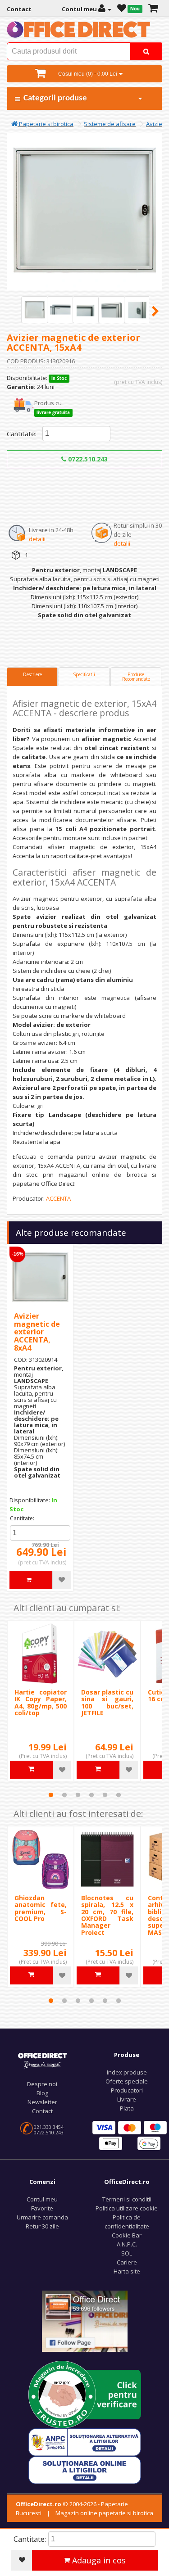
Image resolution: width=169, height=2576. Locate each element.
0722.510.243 (87, 459)
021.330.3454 (49, 2127)
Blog (42, 2093)
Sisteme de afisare (110, 124)
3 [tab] (78, 1795)
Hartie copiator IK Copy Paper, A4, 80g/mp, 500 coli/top (41, 1702)
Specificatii (84, 674)
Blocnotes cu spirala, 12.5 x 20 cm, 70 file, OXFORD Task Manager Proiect (107, 1915)
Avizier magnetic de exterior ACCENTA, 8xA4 (37, 1332)
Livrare (127, 2099)
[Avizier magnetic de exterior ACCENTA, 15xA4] (35, 310)
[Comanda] (153, 9)
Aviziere (157, 124)
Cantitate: (22, 434)
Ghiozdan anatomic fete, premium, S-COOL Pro (41, 1908)
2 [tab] (64, 1795)
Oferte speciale (127, 2081)
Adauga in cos (98, 2560)
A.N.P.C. (127, 2244)
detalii (37, 539)
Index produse (127, 2072)
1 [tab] (51, 1795)
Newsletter (42, 2102)
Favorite (42, 2208)
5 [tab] (105, 1795)
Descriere (32, 674)
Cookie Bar (127, 2235)
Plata (127, 2108)
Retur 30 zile (42, 2226)
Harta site (127, 2271)
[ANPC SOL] (85, 2469)
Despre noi (42, 2084)
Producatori (127, 2090)
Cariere (127, 2262)
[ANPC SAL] (85, 2441)
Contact (42, 2111)
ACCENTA (58, 1198)
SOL (127, 2253)
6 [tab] (119, 1795)
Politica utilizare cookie (127, 2208)
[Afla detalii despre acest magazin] (85, 2394)
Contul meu (42, 2199)
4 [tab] (91, 1795)
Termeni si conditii (127, 2199)
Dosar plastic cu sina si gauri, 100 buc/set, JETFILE (107, 1702)
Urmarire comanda (42, 2217)
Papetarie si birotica (46, 124)
